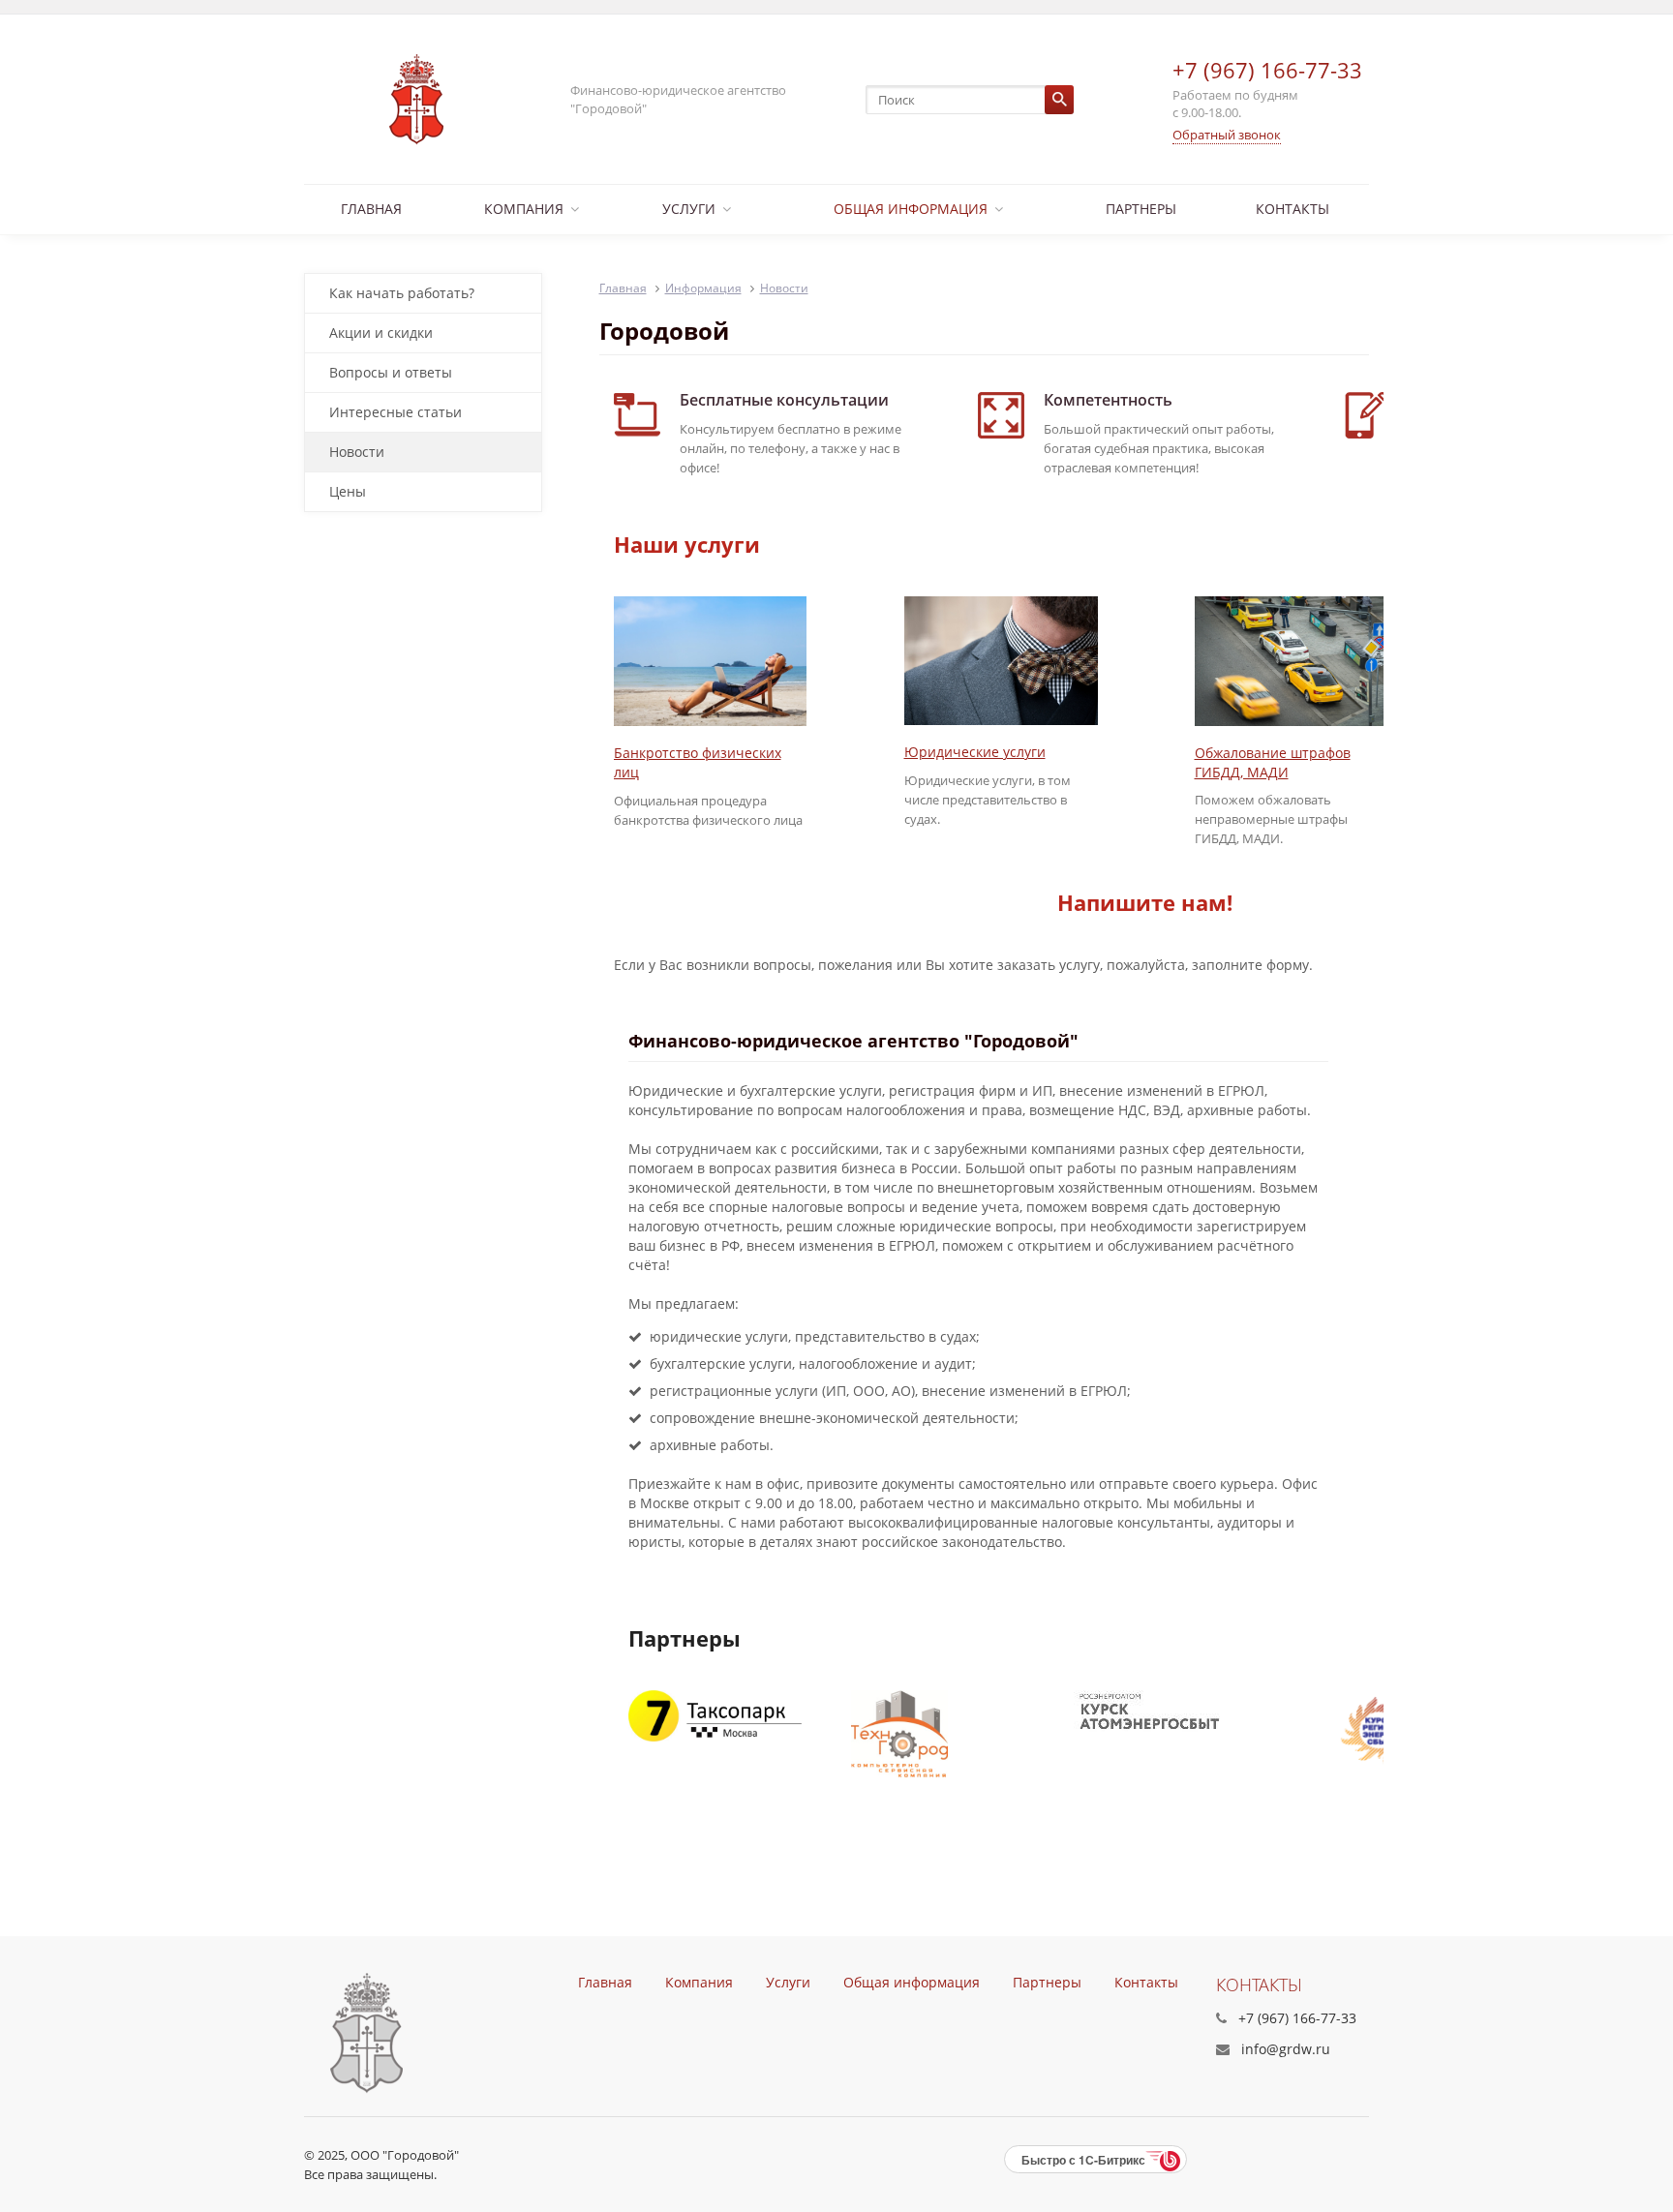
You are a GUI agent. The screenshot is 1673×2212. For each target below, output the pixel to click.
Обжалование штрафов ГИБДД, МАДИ (1273, 762)
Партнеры (1141, 209)
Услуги (689, 209)
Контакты (1293, 209)
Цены (348, 491)
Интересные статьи (395, 412)
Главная (371, 209)
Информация (703, 288)
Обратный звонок (1227, 135)
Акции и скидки (381, 333)
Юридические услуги (975, 752)
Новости (357, 452)
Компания (524, 209)
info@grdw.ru (1286, 2049)
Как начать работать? (402, 293)
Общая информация (911, 209)
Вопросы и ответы (391, 372)
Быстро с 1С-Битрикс (1083, 2160)
